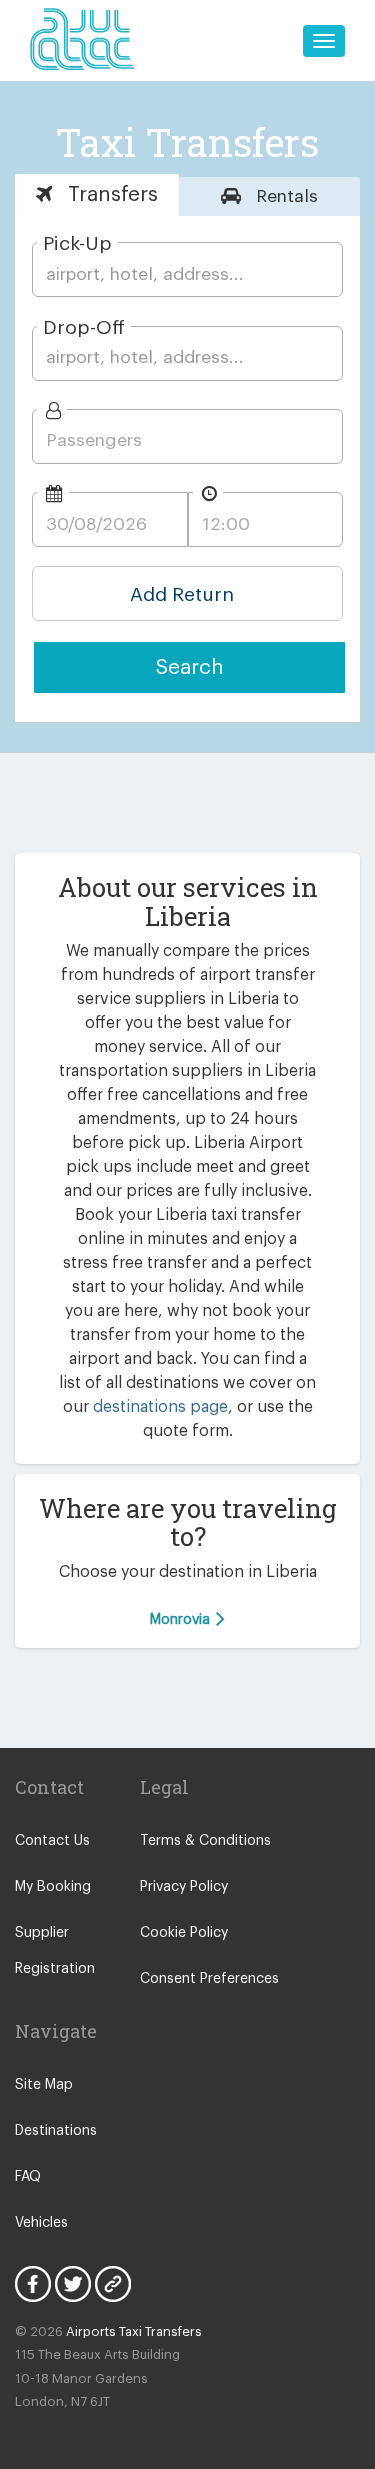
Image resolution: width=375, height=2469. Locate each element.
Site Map (44, 2085)
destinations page (160, 1407)
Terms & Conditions (205, 1841)
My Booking (53, 1887)
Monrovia (182, 1620)
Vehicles (41, 2223)
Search (190, 667)
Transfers (110, 194)
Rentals (284, 196)
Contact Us (52, 1841)
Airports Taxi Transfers (134, 2331)
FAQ (28, 2177)
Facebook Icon (33, 2284)
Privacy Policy (184, 1887)
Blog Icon (113, 2284)
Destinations (56, 2131)
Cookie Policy (184, 1933)
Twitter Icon (73, 2284)
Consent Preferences (209, 1979)
